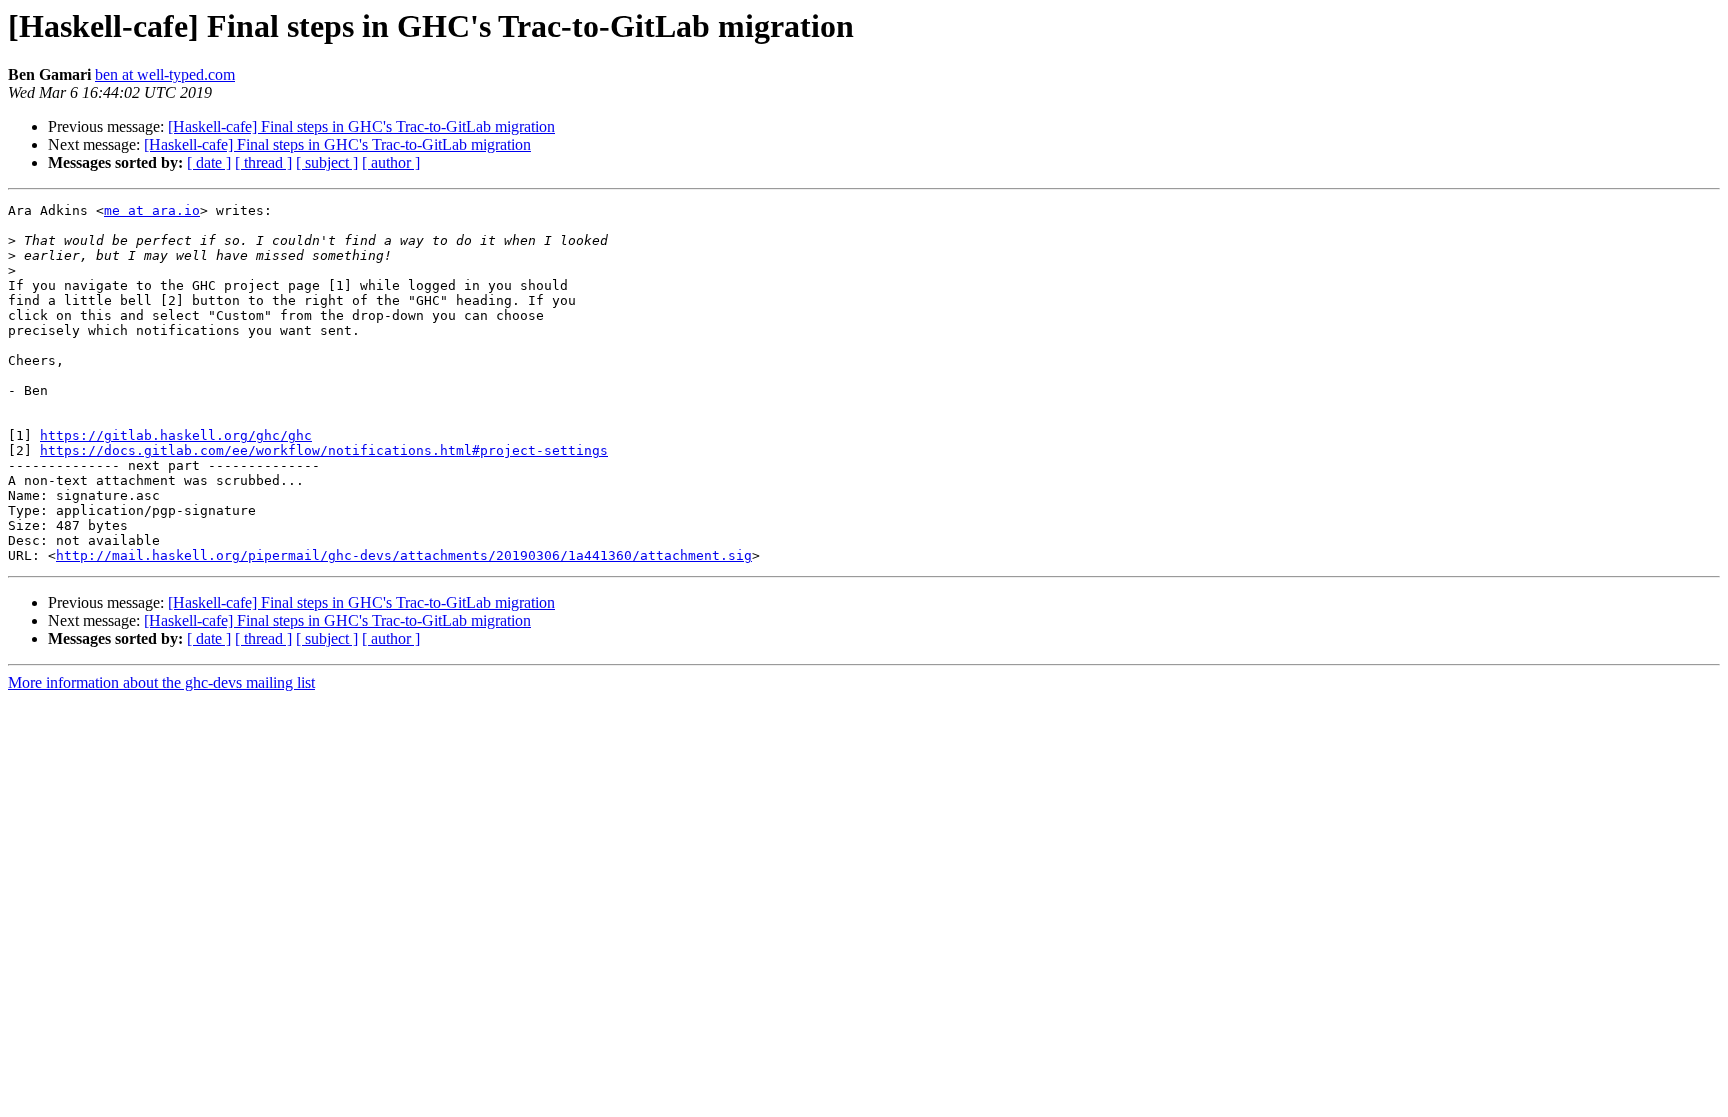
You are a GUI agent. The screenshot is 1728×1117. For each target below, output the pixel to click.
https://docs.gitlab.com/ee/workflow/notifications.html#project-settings (324, 450)
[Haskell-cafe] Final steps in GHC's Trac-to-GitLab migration (361, 126)
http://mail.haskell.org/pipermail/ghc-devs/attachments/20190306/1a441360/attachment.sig (404, 555)
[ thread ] (263, 162)
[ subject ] (327, 162)
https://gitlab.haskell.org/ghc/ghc (176, 435)
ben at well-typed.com (165, 74)
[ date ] (209, 162)
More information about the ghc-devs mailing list (161, 682)
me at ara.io (152, 210)
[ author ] (391, 162)
